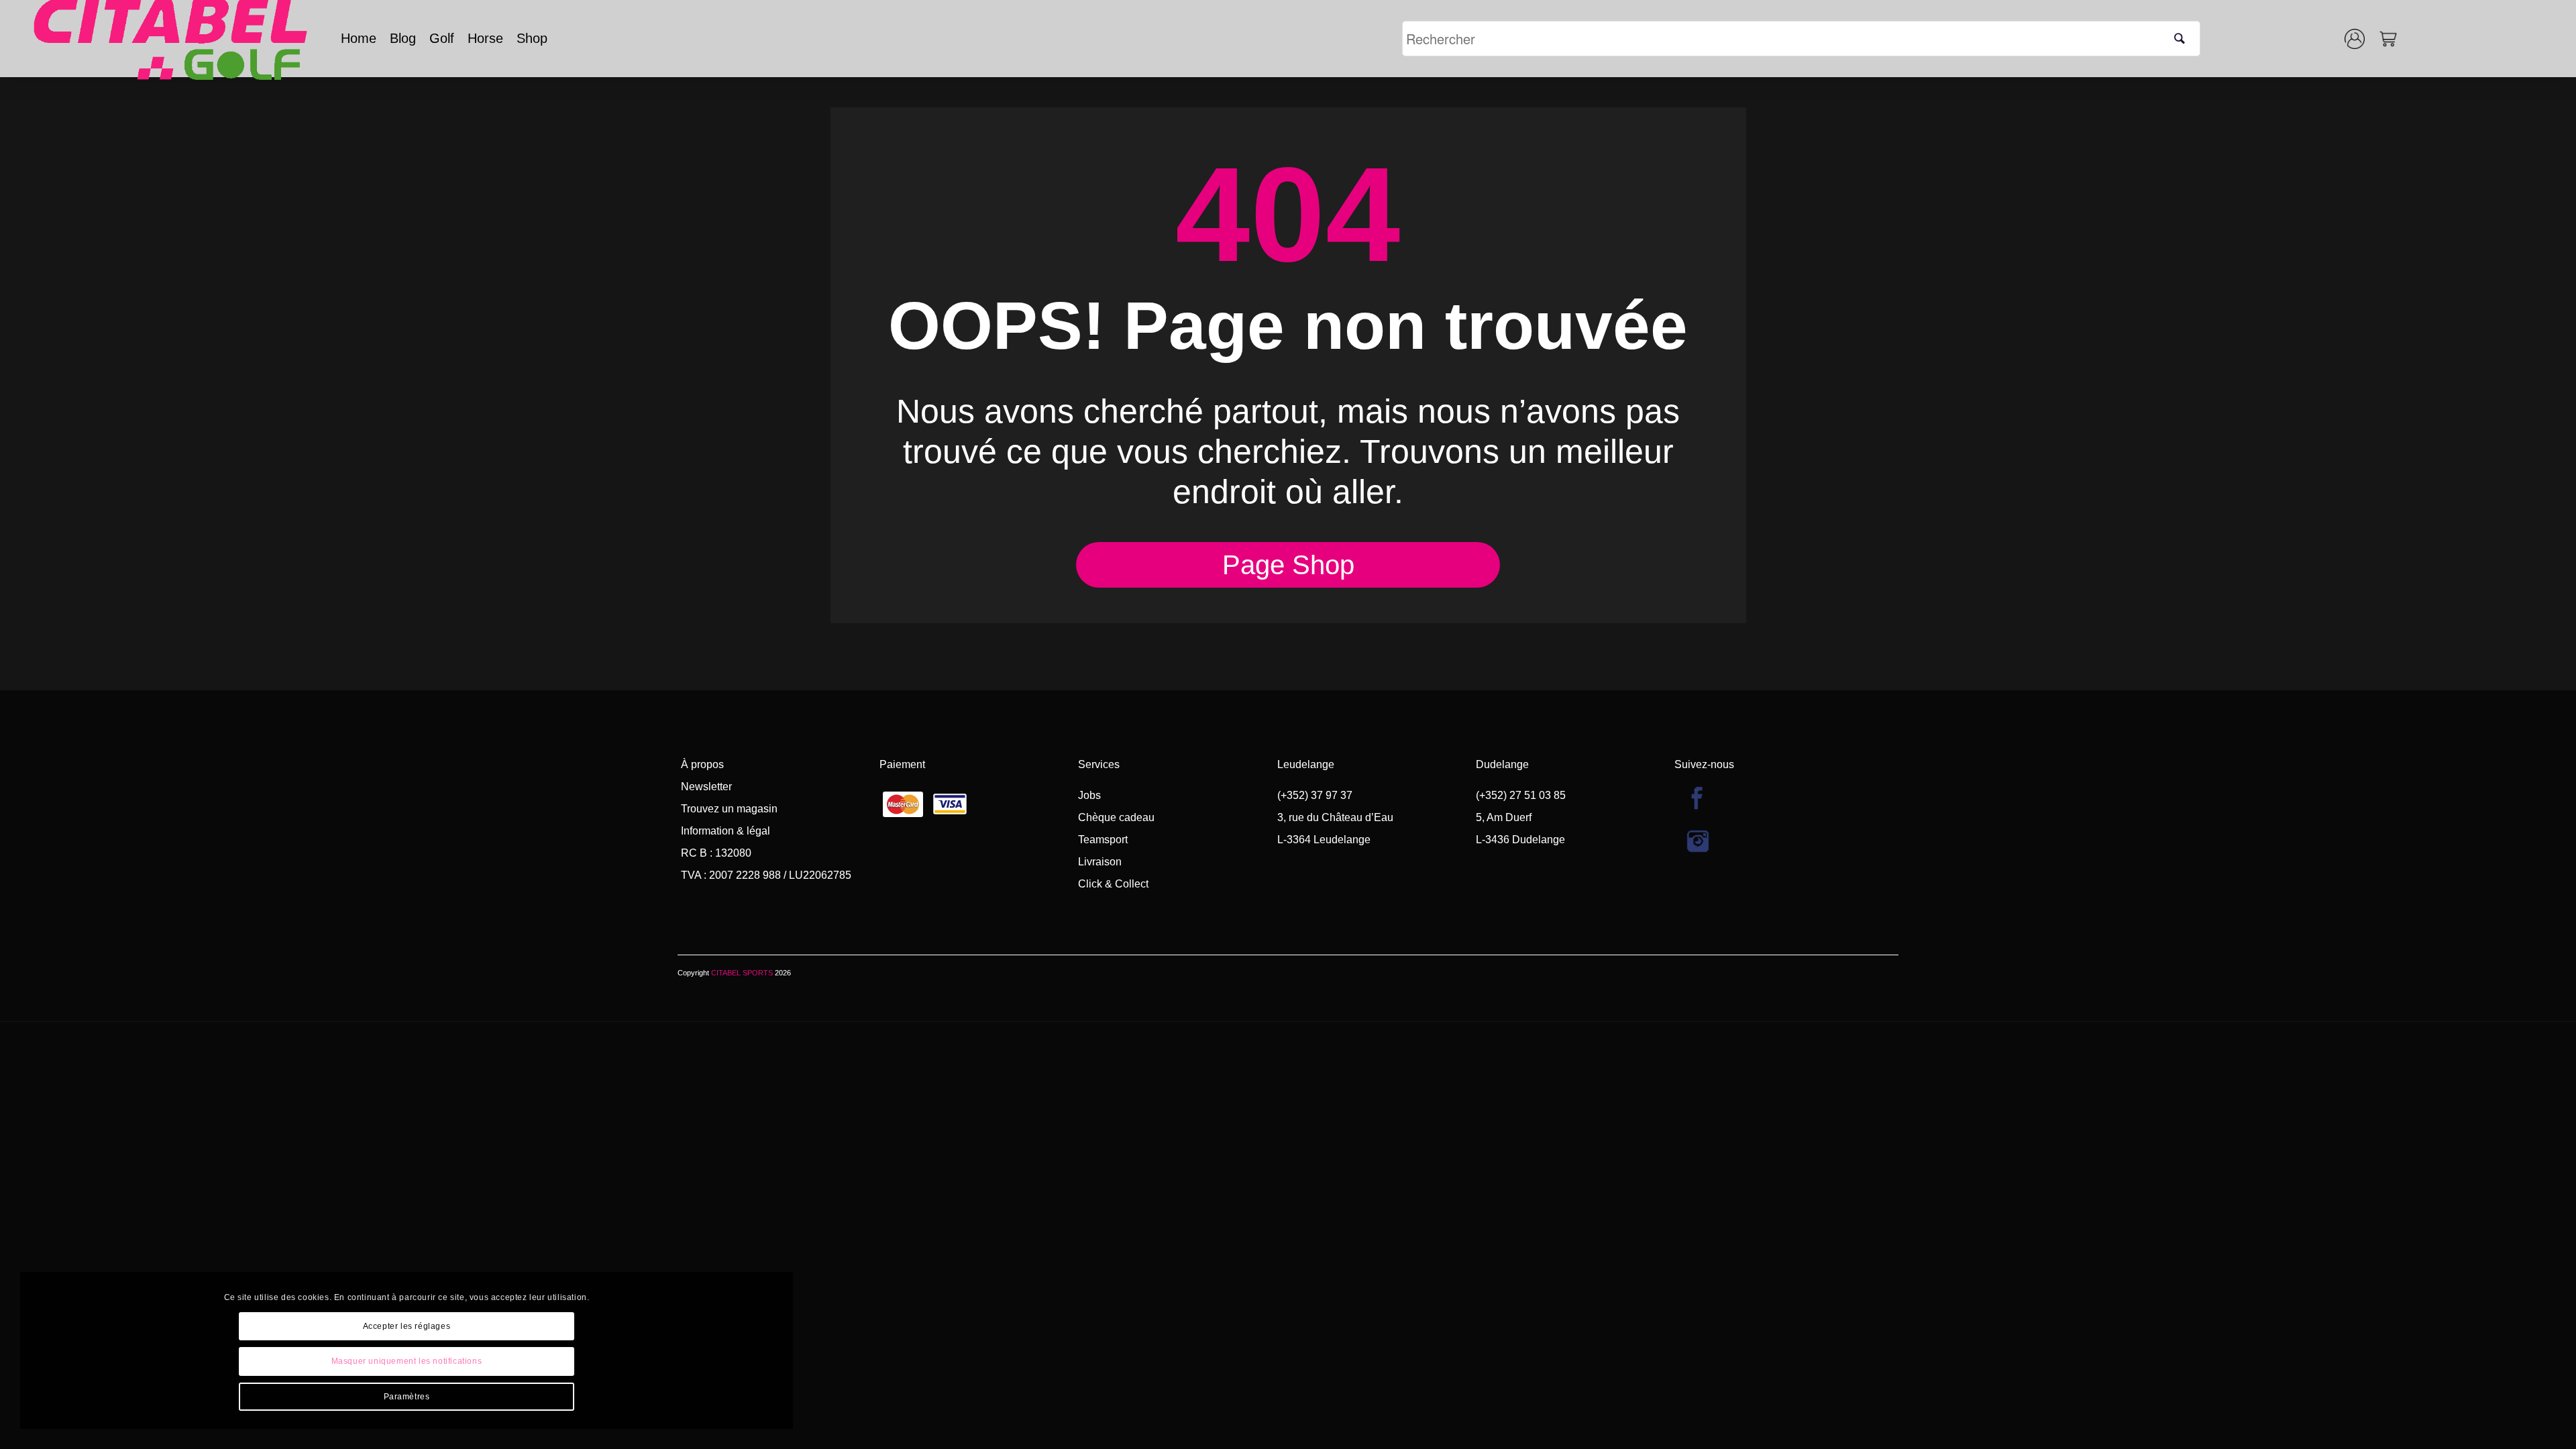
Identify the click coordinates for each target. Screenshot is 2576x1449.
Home (359, 38)
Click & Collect (1113, 884)
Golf (442, 38)
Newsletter (706, 787)
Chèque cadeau (1116, 817)
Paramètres (407, 1397)
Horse (485, 38)
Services (1099, 764)
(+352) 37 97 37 (1315, 795)
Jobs (1089, 795)
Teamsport (1103, 840)
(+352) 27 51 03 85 (1521, 795)
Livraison (1100, 862)
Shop (532, 38)
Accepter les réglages (407, 1326)
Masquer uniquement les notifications (407, 1361)
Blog (403, 38)
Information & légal (726, 831)
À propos (702, 764)
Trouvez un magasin (729, 809)
